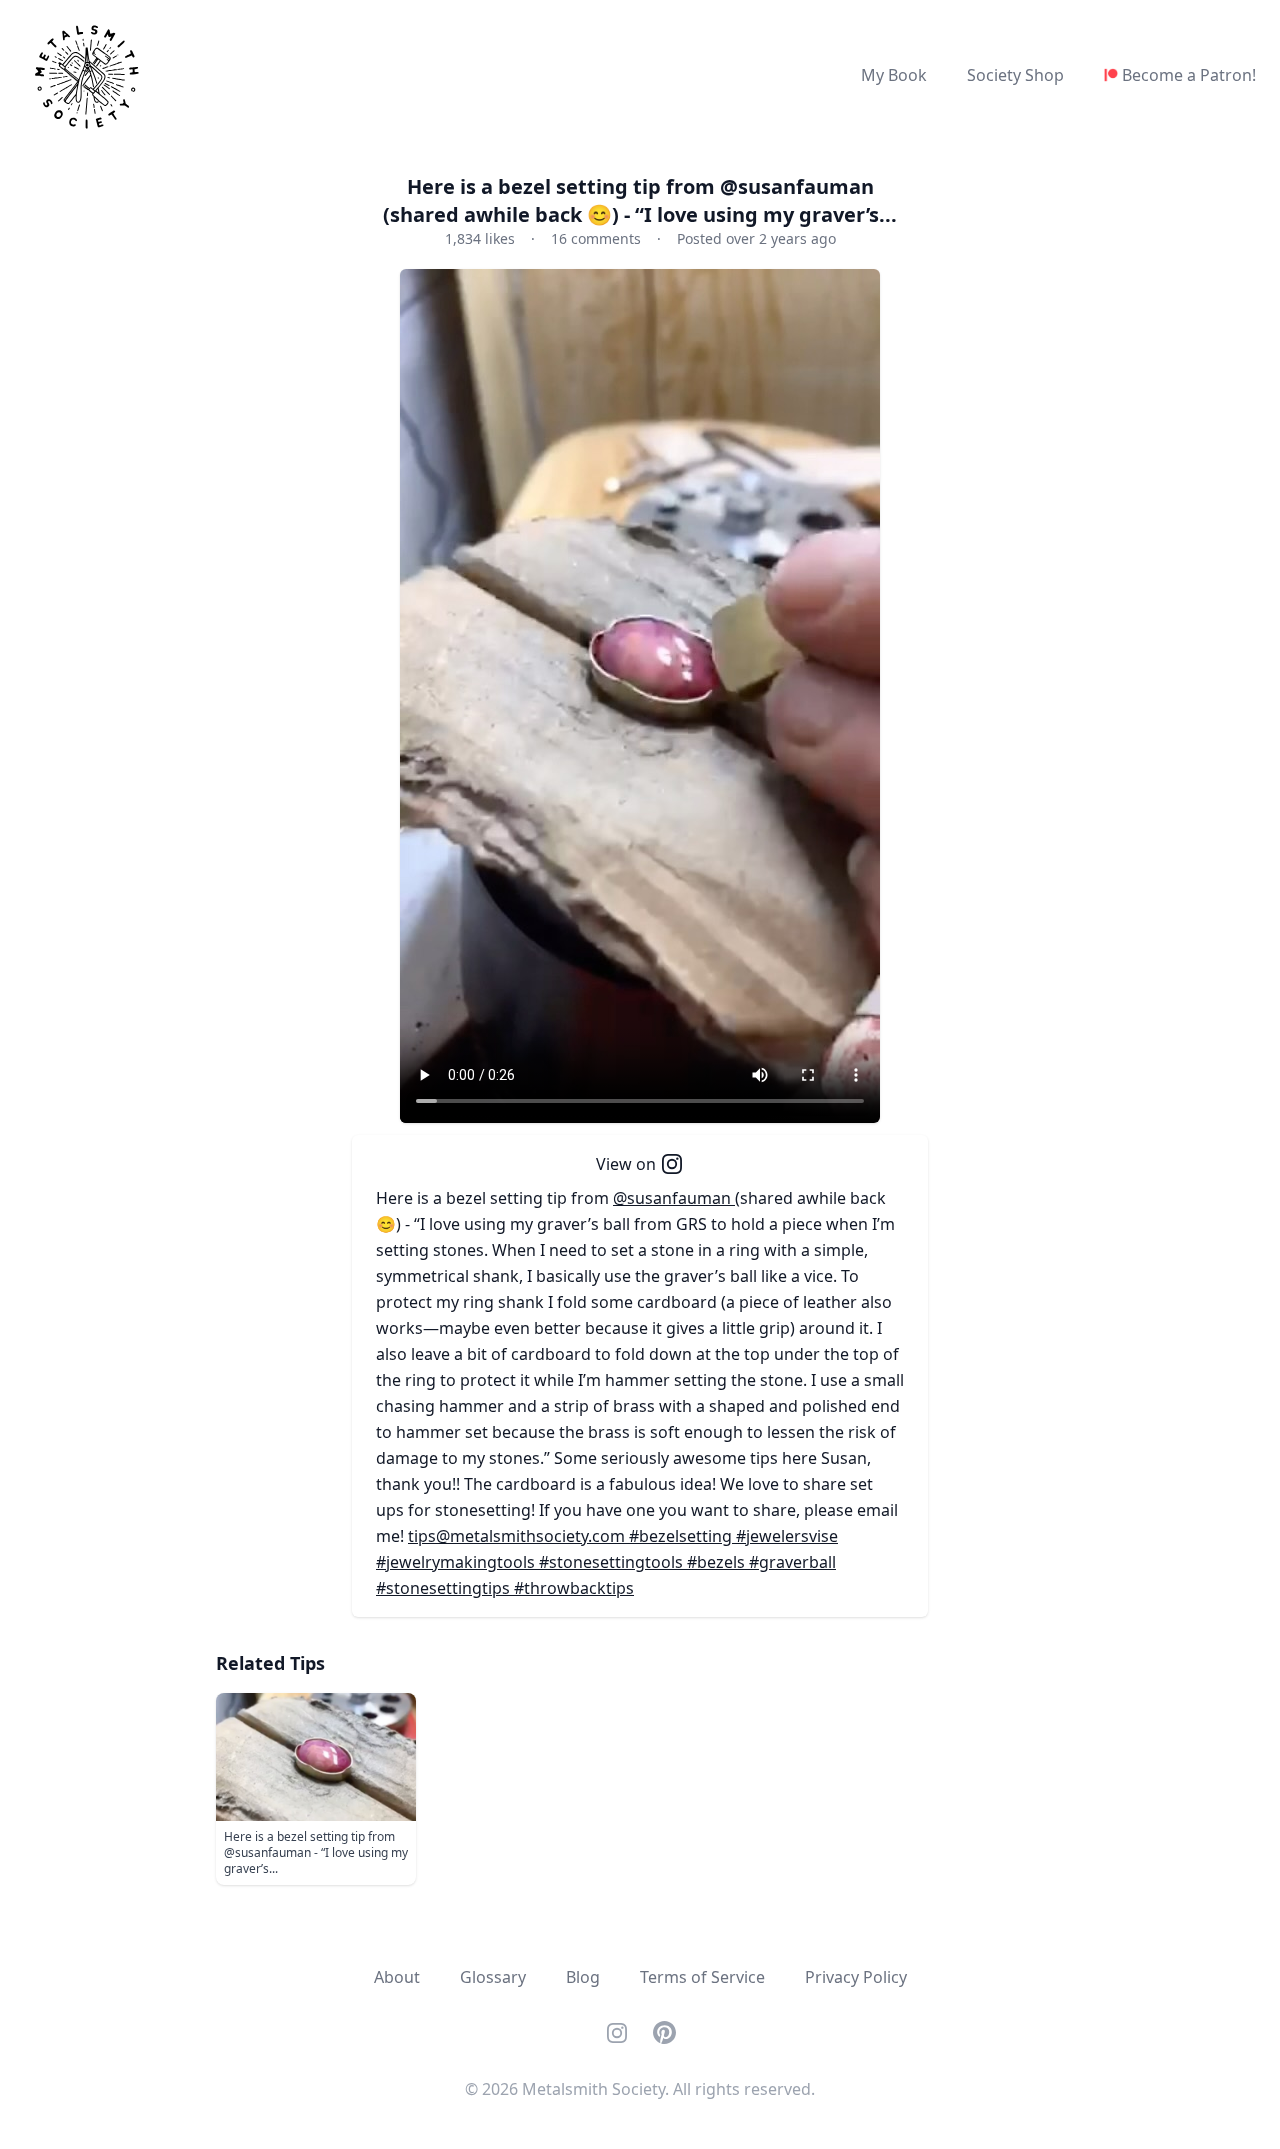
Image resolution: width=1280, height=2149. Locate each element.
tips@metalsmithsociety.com (518, 1536)
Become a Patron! (1189, 75)
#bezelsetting (682, 1536)
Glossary (493, 1977)
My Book (894, 75)
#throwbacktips (574, 1588)
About (397, 1977)
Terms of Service (702, 1977)
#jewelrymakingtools (457, 1562)
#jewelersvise (787, 1536)
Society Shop (1015, 75)
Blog (583, 1977)
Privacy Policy (856, 1977)
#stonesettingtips (445, 1588)
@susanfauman (674, 1198)
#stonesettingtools (613, 1562)
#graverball (792, 1562)
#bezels (718, 1562)
